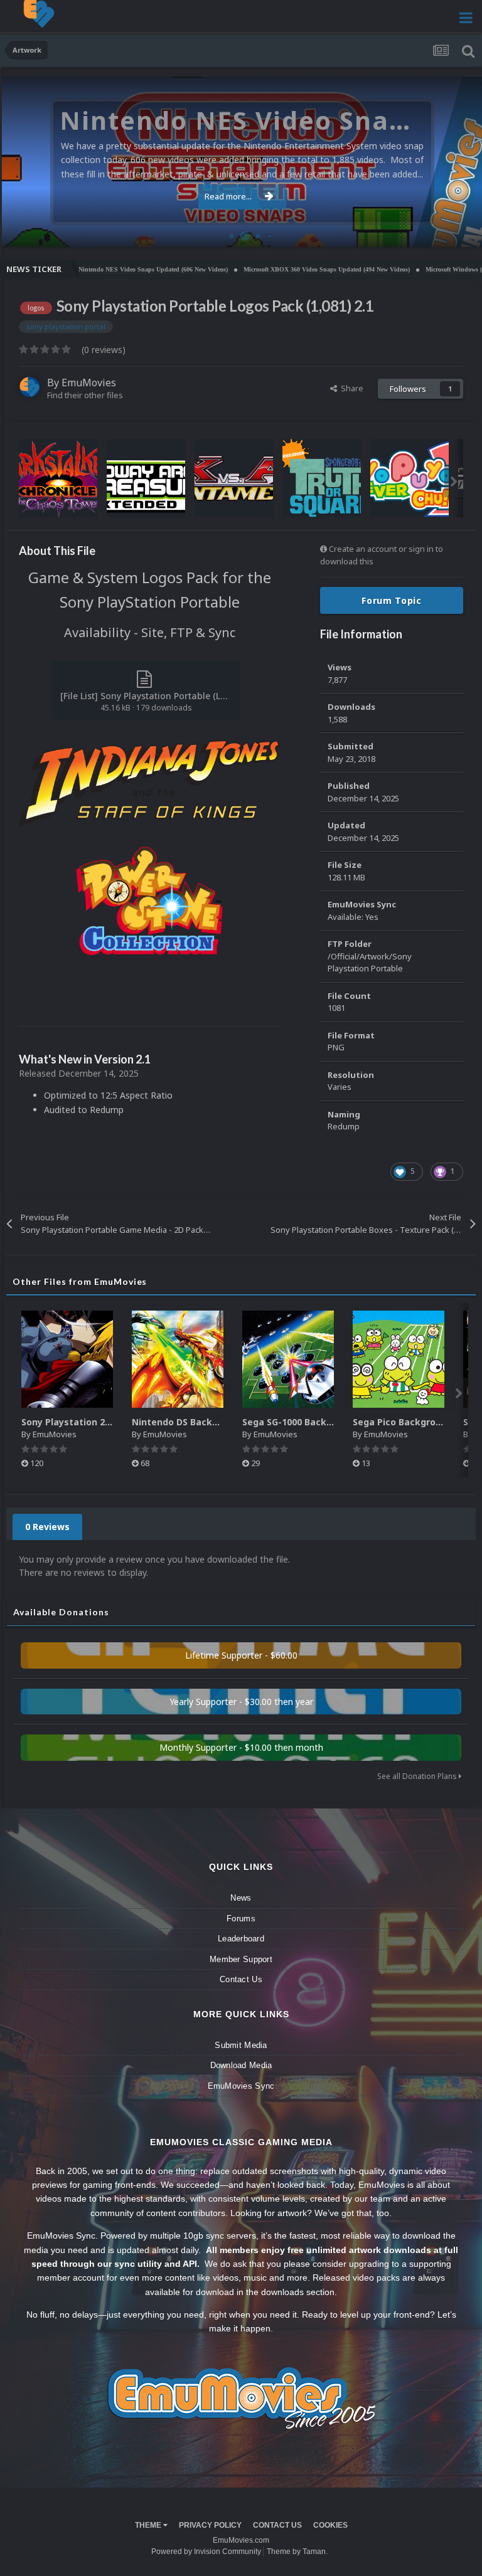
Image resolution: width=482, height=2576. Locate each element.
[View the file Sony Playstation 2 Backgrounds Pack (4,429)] (67, 1359)
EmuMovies (89, 383)
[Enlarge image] (149, 782)
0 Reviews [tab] (47, 1527)
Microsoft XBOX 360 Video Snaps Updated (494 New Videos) (278, 269)
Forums (241, 1919)
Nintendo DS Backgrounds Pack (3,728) (219, 1422)
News (241, 1898)
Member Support (241, 1959)
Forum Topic (392, 600)
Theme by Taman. (297, 2552)
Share (350, 388)
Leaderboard (241, 1939)
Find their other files (85, 395)
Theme (149, 2525)
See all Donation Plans (418, 1776)
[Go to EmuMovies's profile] (29, 387)
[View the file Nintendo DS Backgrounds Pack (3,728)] (178, 1359)
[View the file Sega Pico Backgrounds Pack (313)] (399, 1359)
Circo (459, 231)
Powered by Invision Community (206, 2552)
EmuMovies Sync (241, 2086)
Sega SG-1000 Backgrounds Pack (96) (325, 1422)
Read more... (228, 196)
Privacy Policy (210, 2525)
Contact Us (241, 1979)
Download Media (241, 2065)
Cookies (330, 2525)
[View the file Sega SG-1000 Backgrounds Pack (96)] (288, 1359)
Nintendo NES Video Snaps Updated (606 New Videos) (105, 269)
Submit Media (241, 2045)
